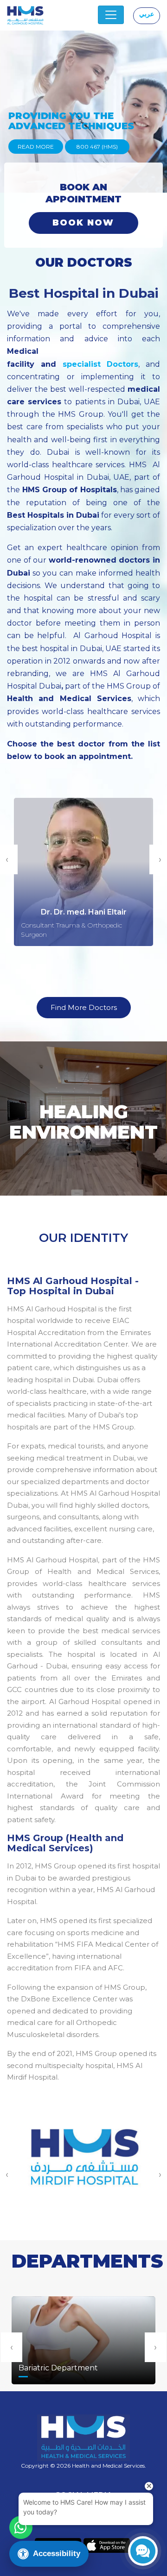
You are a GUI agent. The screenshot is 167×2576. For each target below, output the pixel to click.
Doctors (120, 364)
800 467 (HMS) (97, 147)
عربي (147, 14)
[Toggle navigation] (111, 15)
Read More (36, 147)
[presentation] (12, 2347)
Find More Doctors (84, 1007)
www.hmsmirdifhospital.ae (84, 2173)
